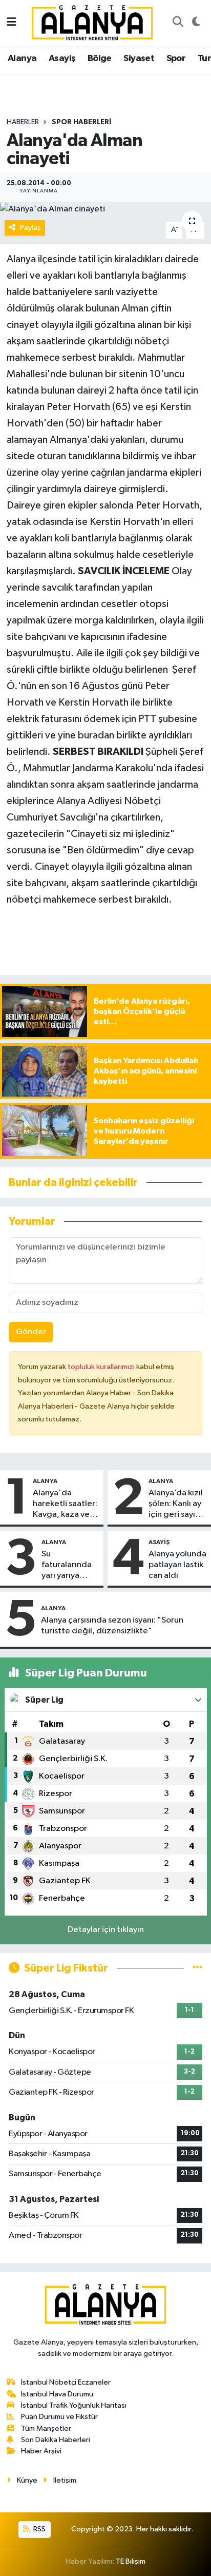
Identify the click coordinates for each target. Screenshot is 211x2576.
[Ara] (178, 23)
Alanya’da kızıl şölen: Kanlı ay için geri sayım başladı (176, 1505)
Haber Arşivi (41, 2451)
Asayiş (62, 58)
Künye (27, 2480)
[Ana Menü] (12, 23)
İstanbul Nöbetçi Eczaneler (66, 2382)
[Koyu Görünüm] (196, 23)
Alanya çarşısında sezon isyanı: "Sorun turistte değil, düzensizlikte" (112, 1626)
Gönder (31, 1332)
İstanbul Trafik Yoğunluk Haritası (74, 2405)
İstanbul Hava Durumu (57, 2394)
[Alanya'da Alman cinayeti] (105, 209)
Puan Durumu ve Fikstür (59, 2417)
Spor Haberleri (81, 122)
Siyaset (139, 58)
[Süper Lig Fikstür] (197, 1968)
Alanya (22, 58)
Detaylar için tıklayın (106, 1930)
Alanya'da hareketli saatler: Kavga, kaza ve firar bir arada (65, 1505)
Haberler (23, 122)
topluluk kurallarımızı (102, 1367)
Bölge (100, 58)
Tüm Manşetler (46, 2428)
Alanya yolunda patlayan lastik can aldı (177, 1565)
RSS (39, 2529)
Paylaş (30, 228)
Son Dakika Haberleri (56, 2440)
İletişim (65, 2480)
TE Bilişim (131, 2561)
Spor (176, 58)
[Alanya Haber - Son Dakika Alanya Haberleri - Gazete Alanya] (92, 22)
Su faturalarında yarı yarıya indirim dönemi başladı (67, 1566)
